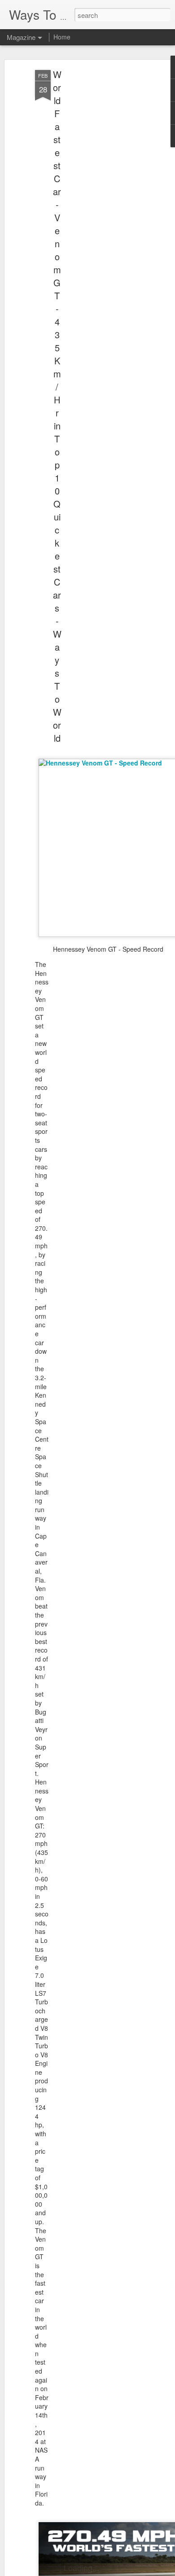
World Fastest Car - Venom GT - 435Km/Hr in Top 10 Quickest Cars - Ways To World (57, 406)
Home (62, 37)
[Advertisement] (98, 211)
